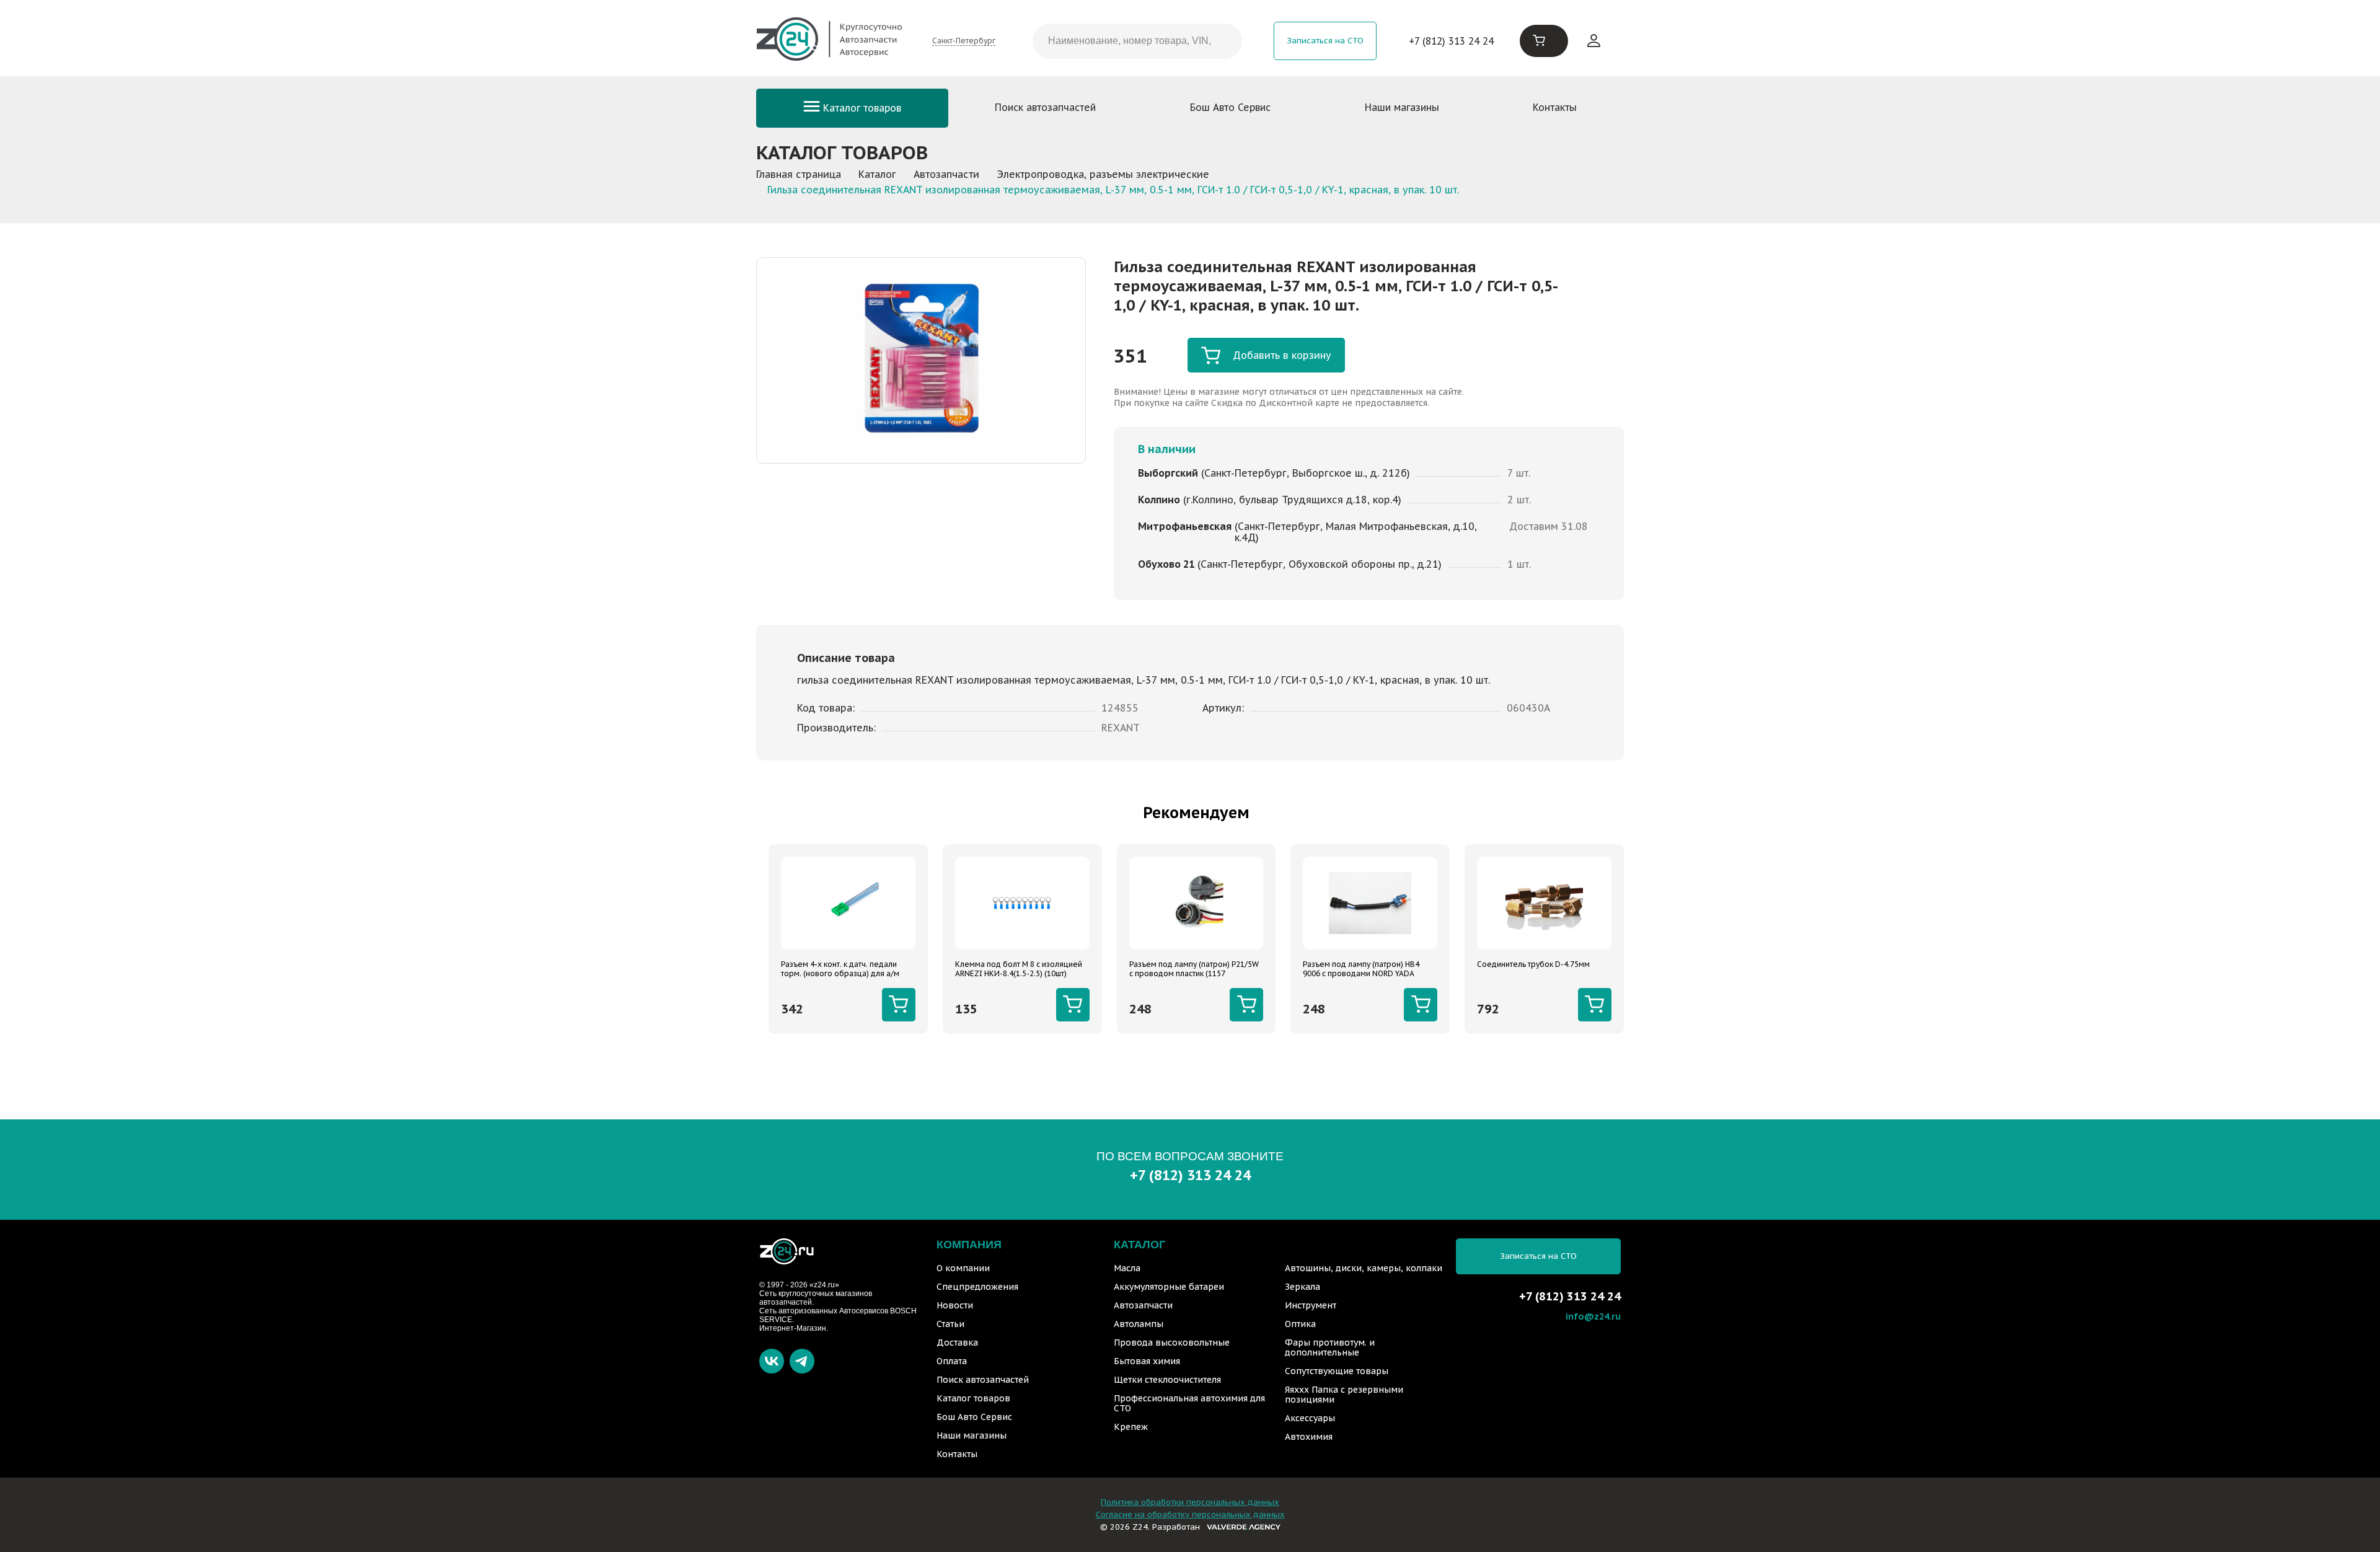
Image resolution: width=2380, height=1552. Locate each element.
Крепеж (1131, 1427)
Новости (955, 1305)
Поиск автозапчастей (1045, 107)
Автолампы (1139, 1324)
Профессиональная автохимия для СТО (1189, 1403)
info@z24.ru (1593, 1316)
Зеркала (1302, 1287)
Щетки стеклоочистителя (1167, 1380)
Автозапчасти (1143, 1305)
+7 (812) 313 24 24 (1451, 41)
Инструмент (1311, 1305)
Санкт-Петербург (964, 41)
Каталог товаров (861, 108)
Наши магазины (1402, 107)
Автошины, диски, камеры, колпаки (1364, 1268)
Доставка (957, 1343)
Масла (1127, 1268)
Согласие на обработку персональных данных (1190, 1515)
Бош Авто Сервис (1230, 107)
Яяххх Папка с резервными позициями (1344, 1395)
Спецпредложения (977, 1287)
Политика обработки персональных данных (1190, 1502)
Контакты (1555, 107)
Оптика (1300, 1324)
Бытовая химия (1147, 1361)
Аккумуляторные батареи (1169, 1287)
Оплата (952, 1361)
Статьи (950, 1324)
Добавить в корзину (1282, 355)
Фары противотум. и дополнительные (1330, 1347)
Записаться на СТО (1325, 41)
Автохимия (1309, 1437)
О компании (963, 1268)
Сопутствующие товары (1337, 1371)
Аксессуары (1310, 1418)
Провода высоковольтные (1172, 1343)
